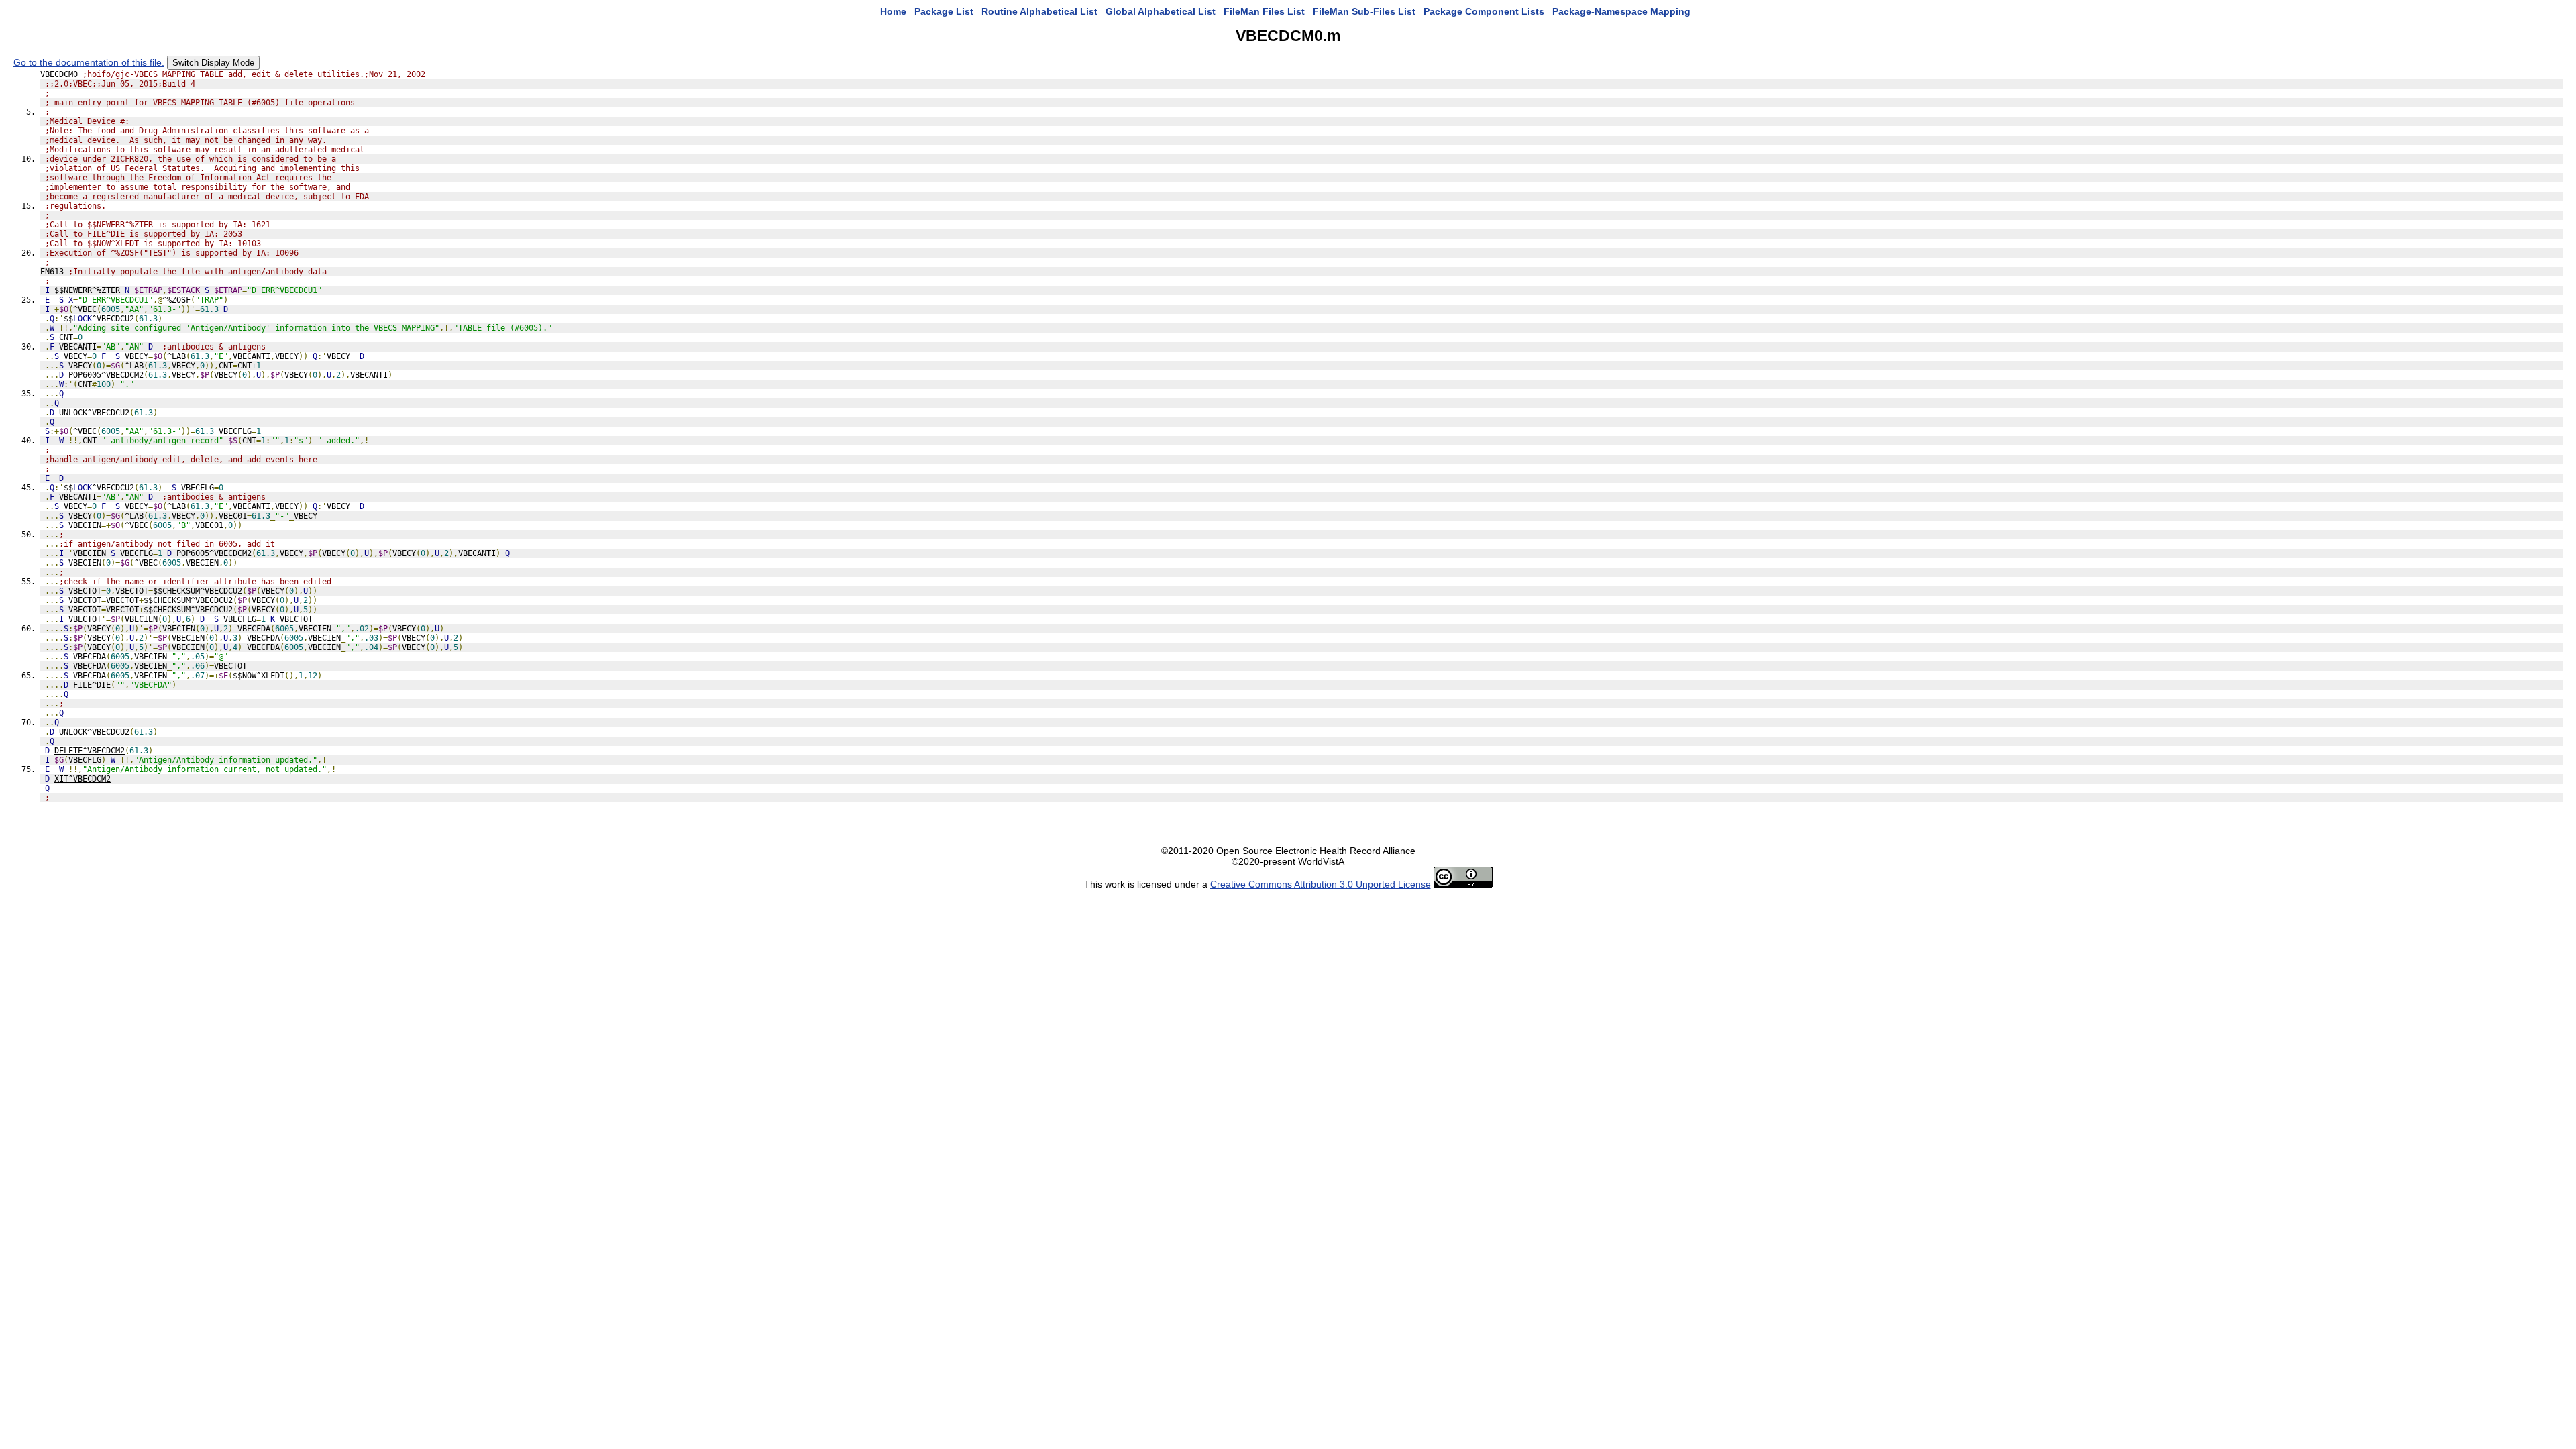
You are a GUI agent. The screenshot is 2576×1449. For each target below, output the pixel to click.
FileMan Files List (1264, 11)
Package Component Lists (1484, 11)
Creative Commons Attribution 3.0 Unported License (1321, 884)
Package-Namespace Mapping (1621, 11)
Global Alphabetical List (1161, 11)
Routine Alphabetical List (1039, 11)
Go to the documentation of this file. (89, 62)
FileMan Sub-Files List (1364, 11)
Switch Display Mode (213, 63)
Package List (944, 11)
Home (893, 11)
